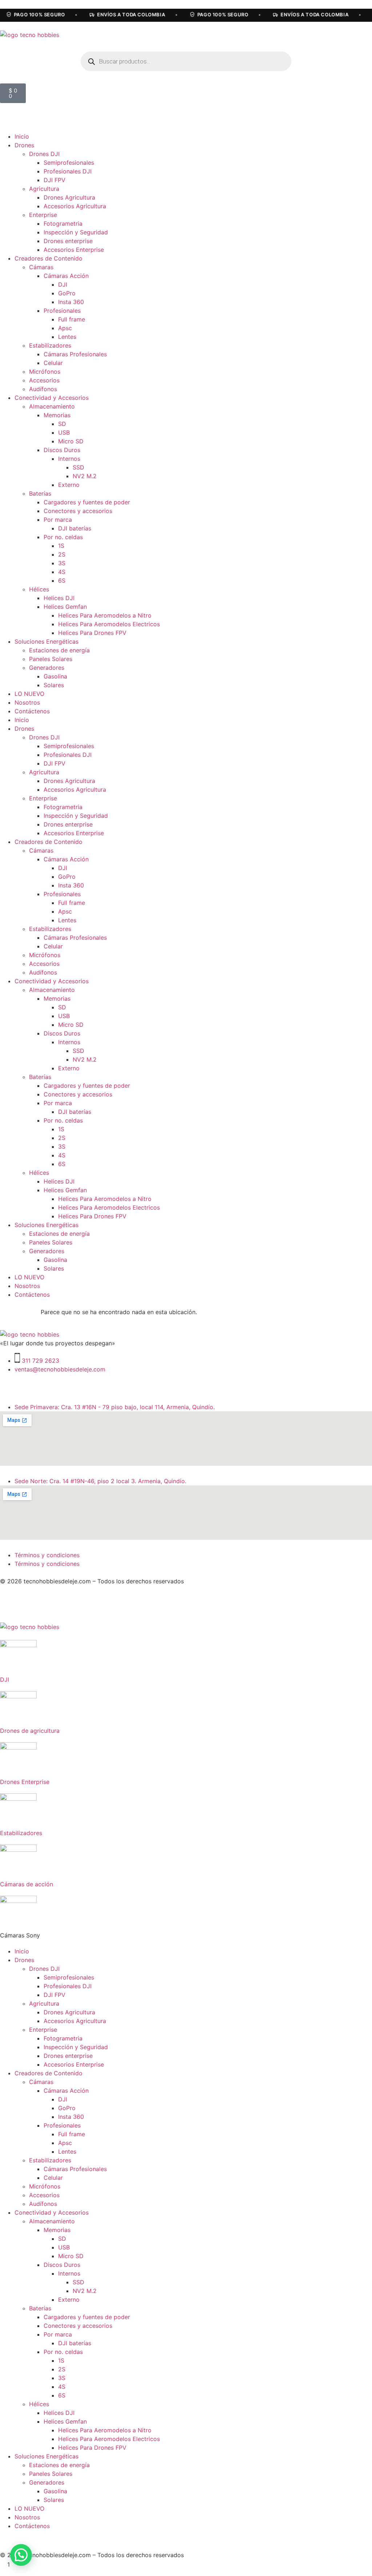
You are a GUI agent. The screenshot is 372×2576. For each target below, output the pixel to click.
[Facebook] (29, 1383)
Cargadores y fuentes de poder (87, 502)
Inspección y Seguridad (76, 232)
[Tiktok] (49, 1383)
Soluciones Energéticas (46, 641)
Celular (53, 363)
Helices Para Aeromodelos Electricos (109, 624)
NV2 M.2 (85, 476)
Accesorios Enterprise (74, 250)
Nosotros (27, 702)
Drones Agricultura (69, 197)
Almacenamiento (52, 406)
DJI (63, 284)
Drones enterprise (68, 241)
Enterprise (43, 215)
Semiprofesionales (69, 163)
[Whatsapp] (69, 1383)
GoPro (67, 293)
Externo (69, 485)
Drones (24, 145)
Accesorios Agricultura (75, 206)
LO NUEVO (29, 694)
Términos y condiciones (47, 1555)
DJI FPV (54, 180)
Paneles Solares (51, 659)
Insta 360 (71, 302)
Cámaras (41, 267)
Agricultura (44, 189)
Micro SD (71, 441)
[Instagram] (9, 1383)
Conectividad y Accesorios (52, 398)
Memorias (57, 415)
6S (62, 581)
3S (62, 563)
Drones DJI (44, 154)
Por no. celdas (63, 537)
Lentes (67, 337)
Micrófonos (45, 372)
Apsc (65, 328)
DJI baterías (75, 528)
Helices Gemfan (65, 607)
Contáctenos (32, 711)
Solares (54, 685)
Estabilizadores (50, 345)
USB (64, 432)
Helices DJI (59, 598)
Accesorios (44, 380)
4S (62, 572)
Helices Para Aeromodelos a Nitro (105, 615)
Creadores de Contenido (48, 258)
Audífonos (43, 389)
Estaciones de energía (59, 650)
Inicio (22, 136)
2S (62, 554)
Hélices (39, 589)
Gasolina (55, 676)
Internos (69, 459)
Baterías (40, 493)
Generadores (47, 668)
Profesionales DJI (68, 171)
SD (62, 424)
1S (61, 546)
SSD (78, 467)
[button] (21, 2555)
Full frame (72, 319)
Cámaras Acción (66, 276)
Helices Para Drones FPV (92, 633)
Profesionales (62, 311)
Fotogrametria (63, 223)
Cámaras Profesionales (75, 354)
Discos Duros (62, 450)
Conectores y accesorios (78, 511)
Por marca (58, 520)
